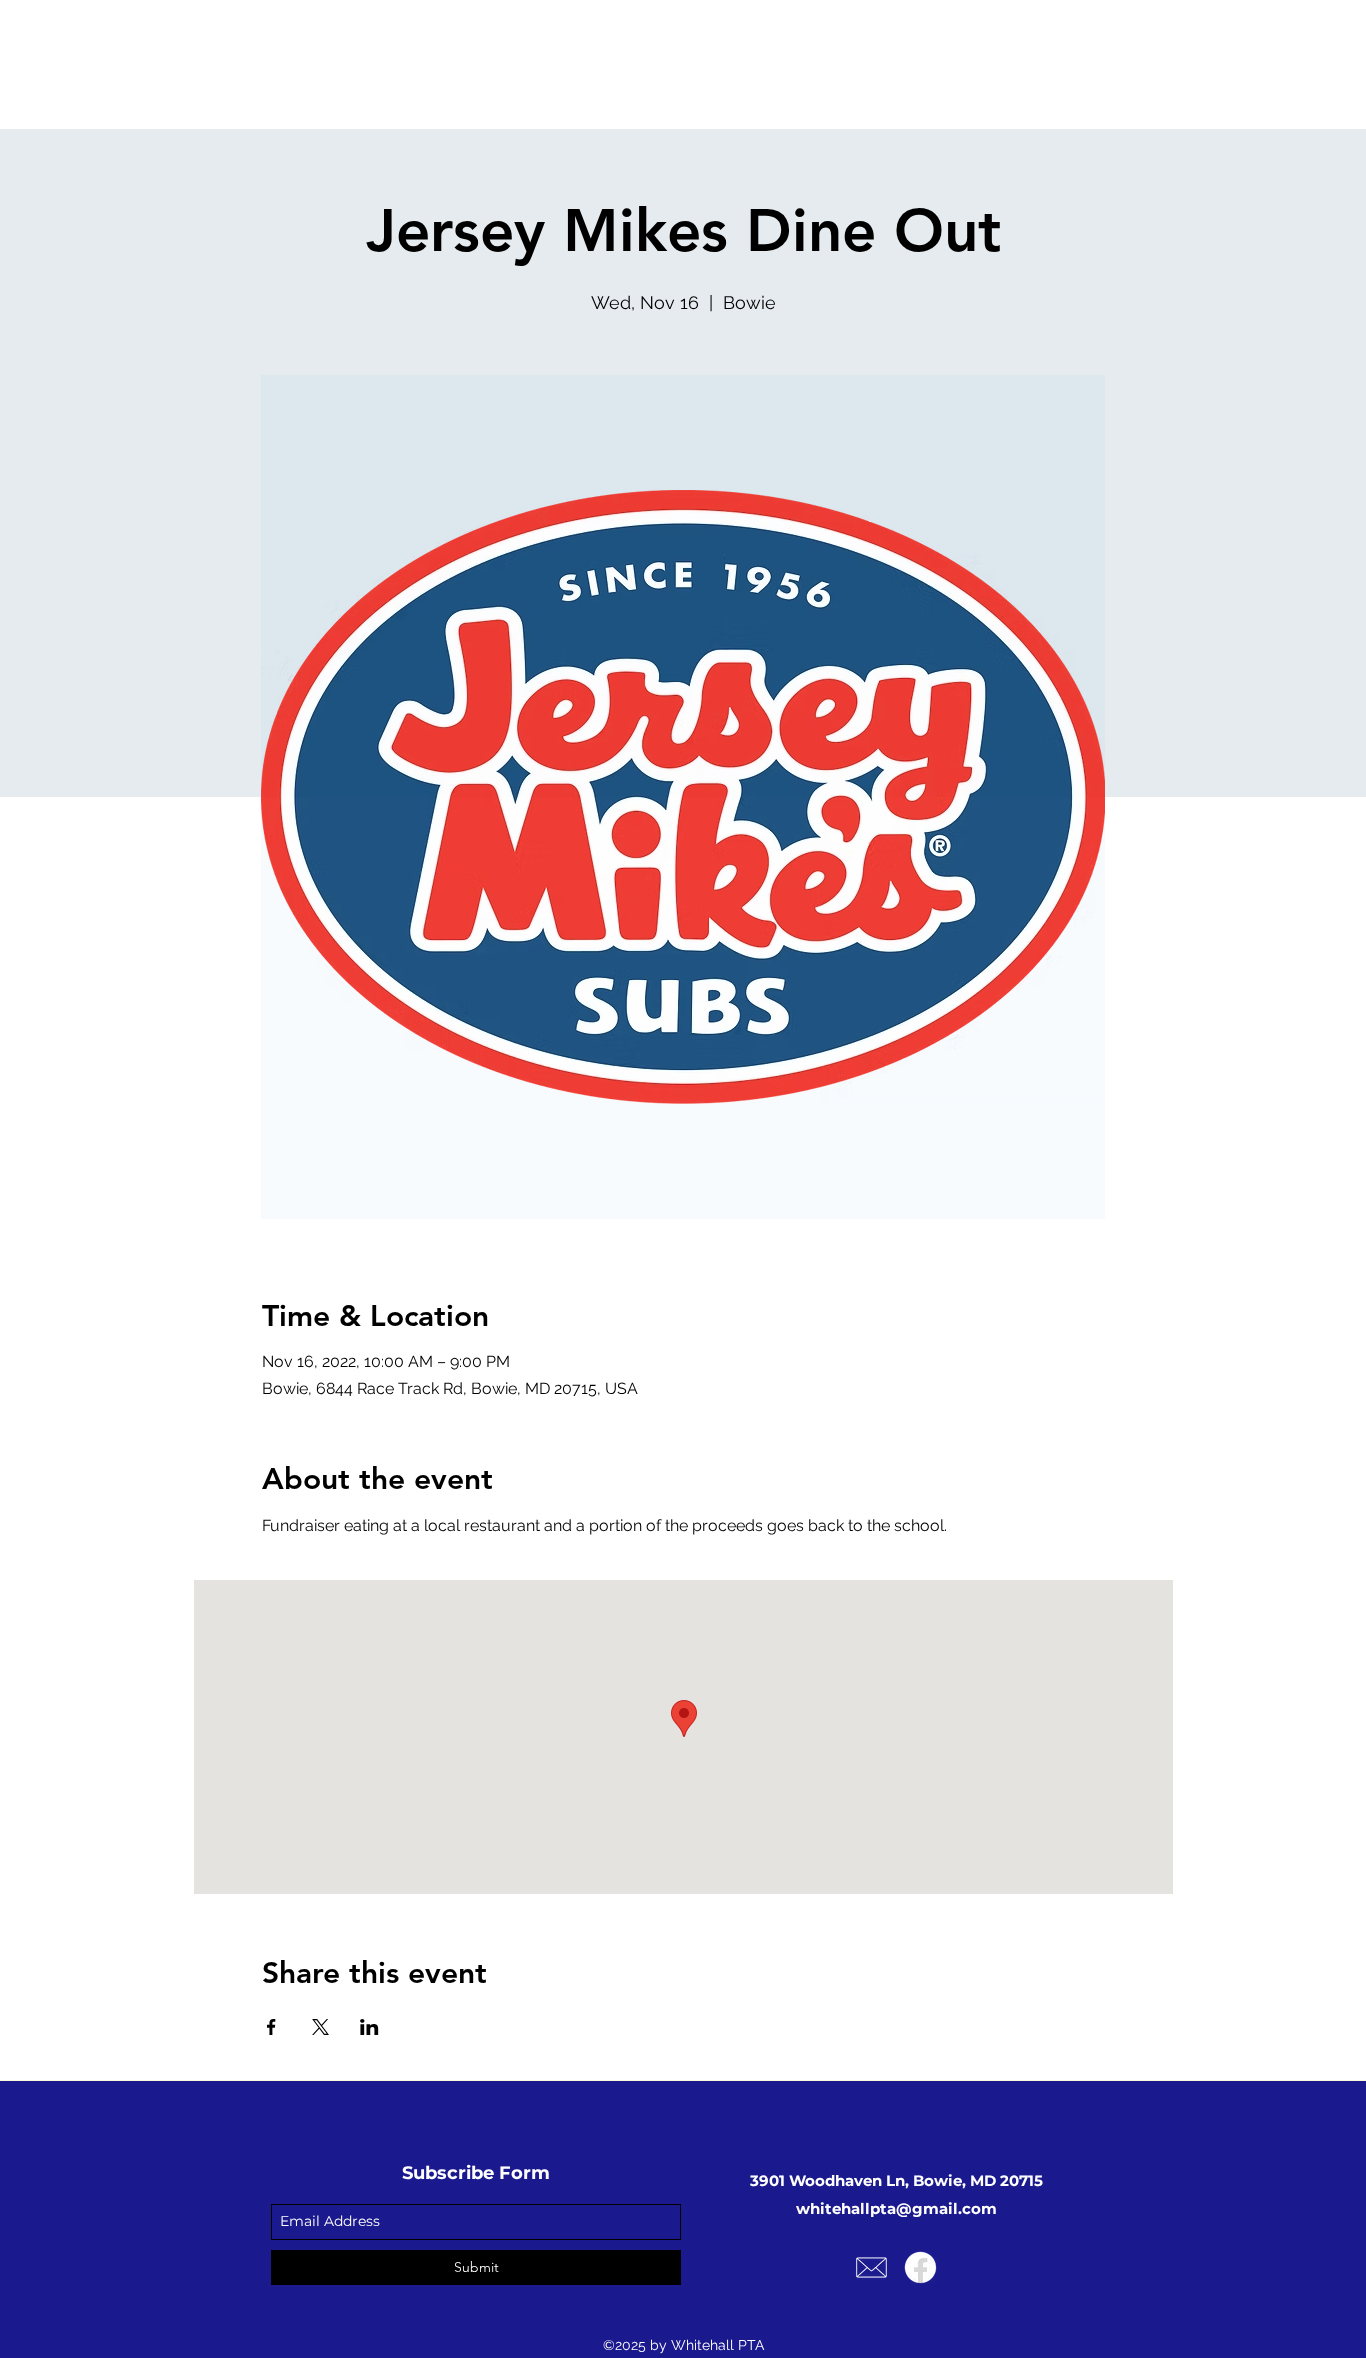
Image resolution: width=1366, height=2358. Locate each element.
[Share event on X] (320, 2027)
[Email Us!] (871, 2267)
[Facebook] (920, 2267)
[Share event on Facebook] (271, 2027)
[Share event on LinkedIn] (369, 2027)
